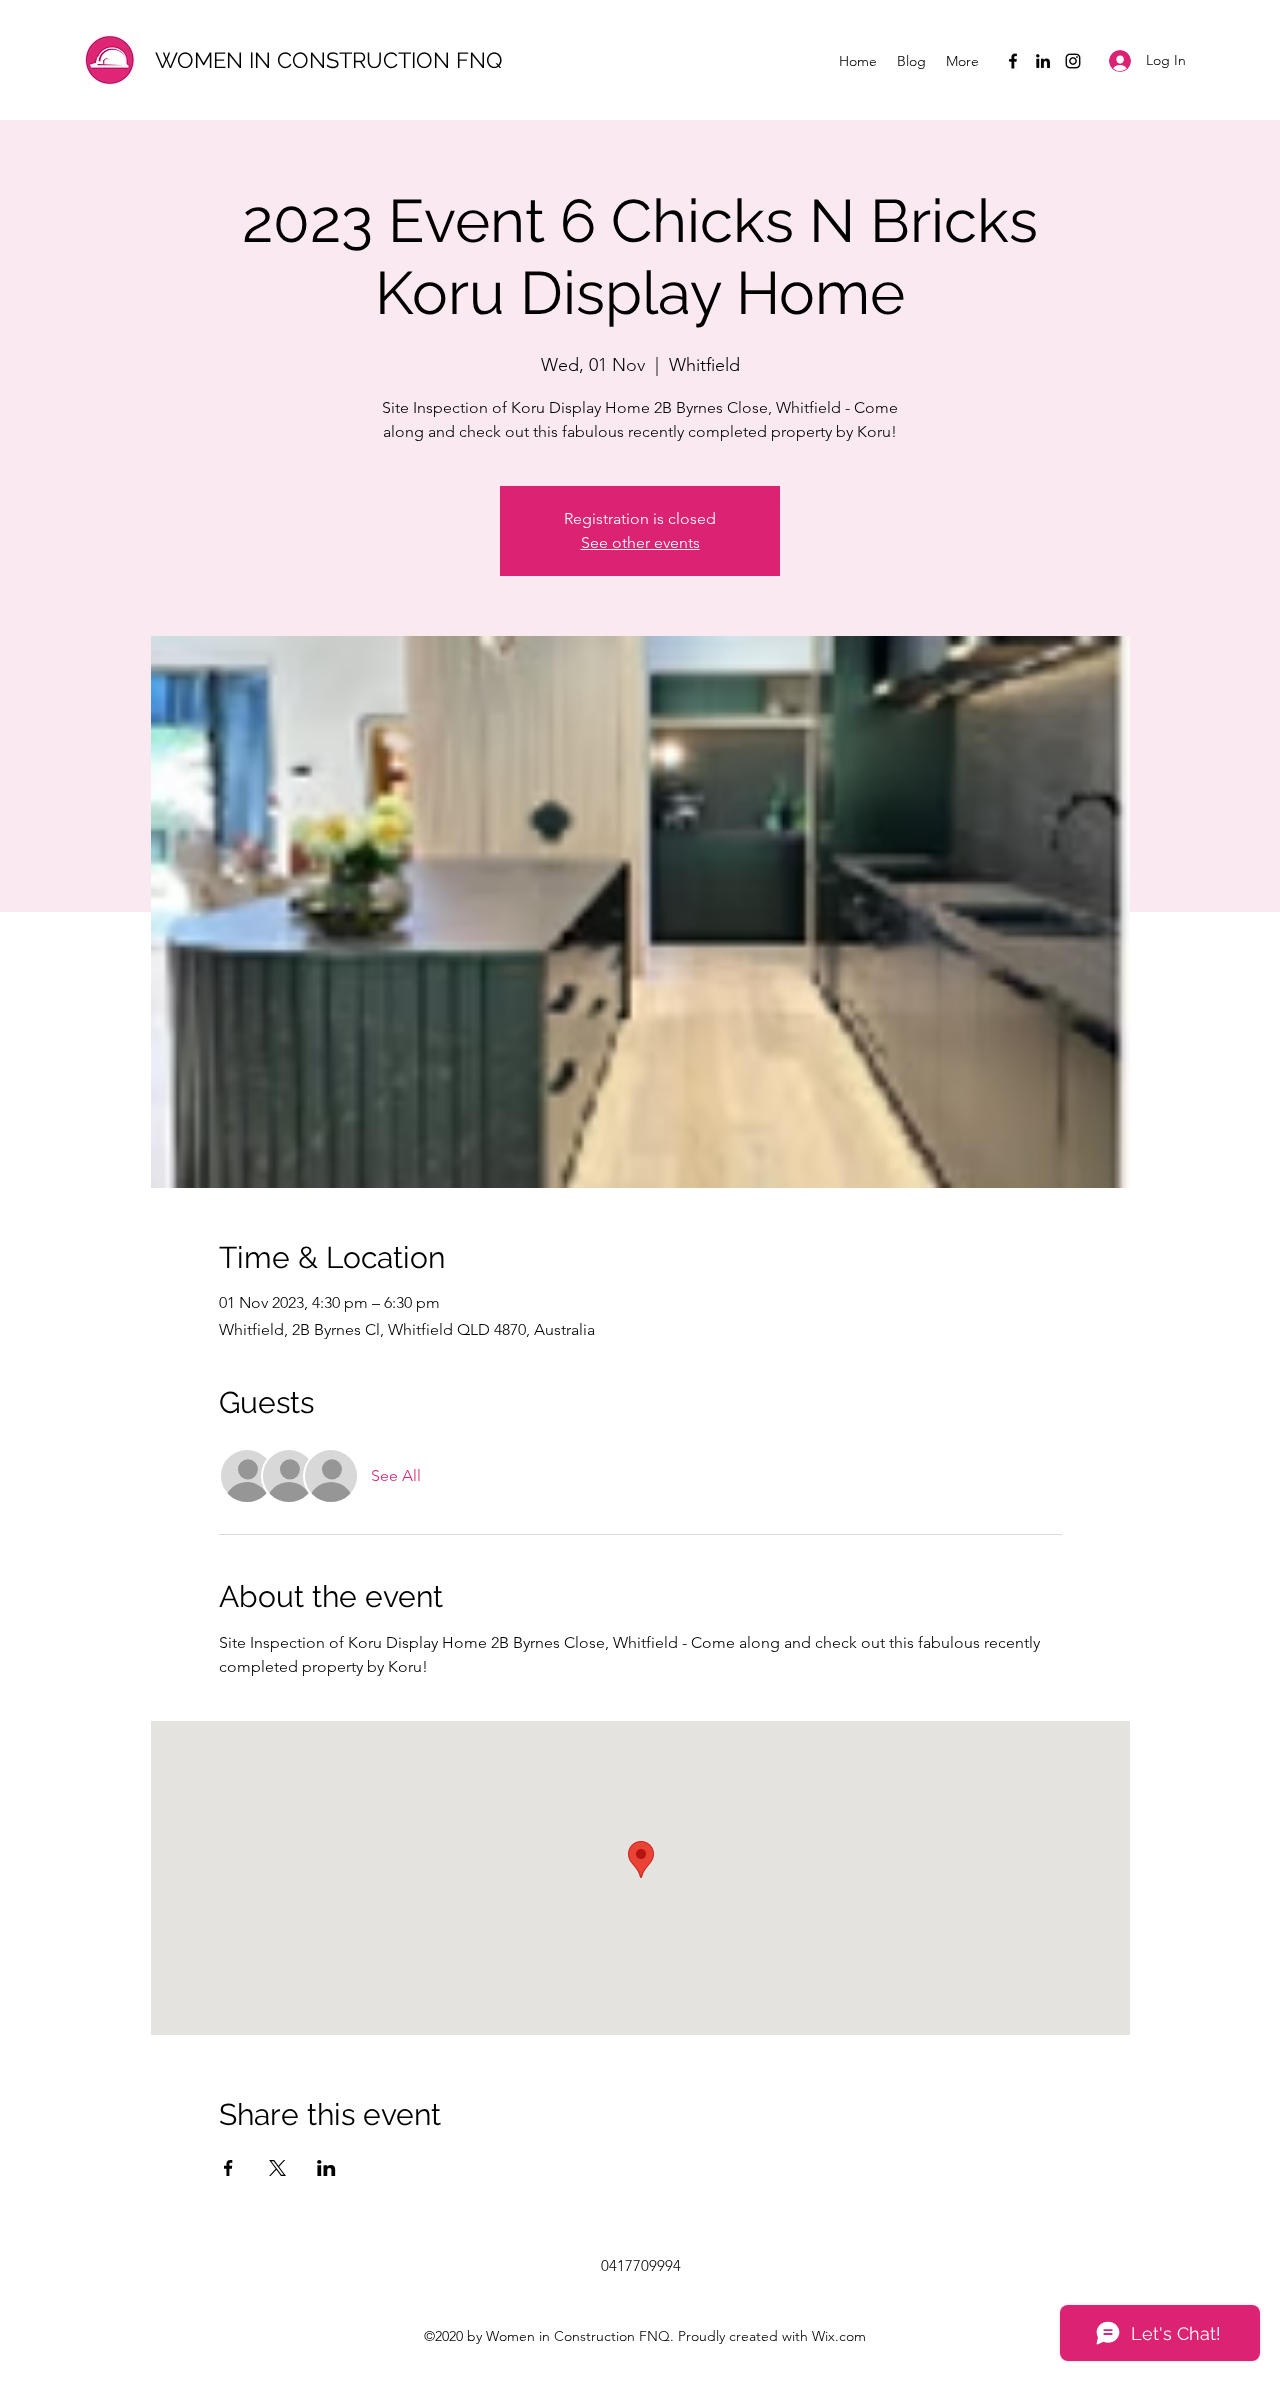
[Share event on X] (277, 2168)
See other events (640, 542)
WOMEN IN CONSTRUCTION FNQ (328, 60)
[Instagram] (1073, 61)
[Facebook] (1013, 61)
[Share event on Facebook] (228, 2168)
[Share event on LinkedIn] (326, 2168)
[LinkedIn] (1043, 61)
